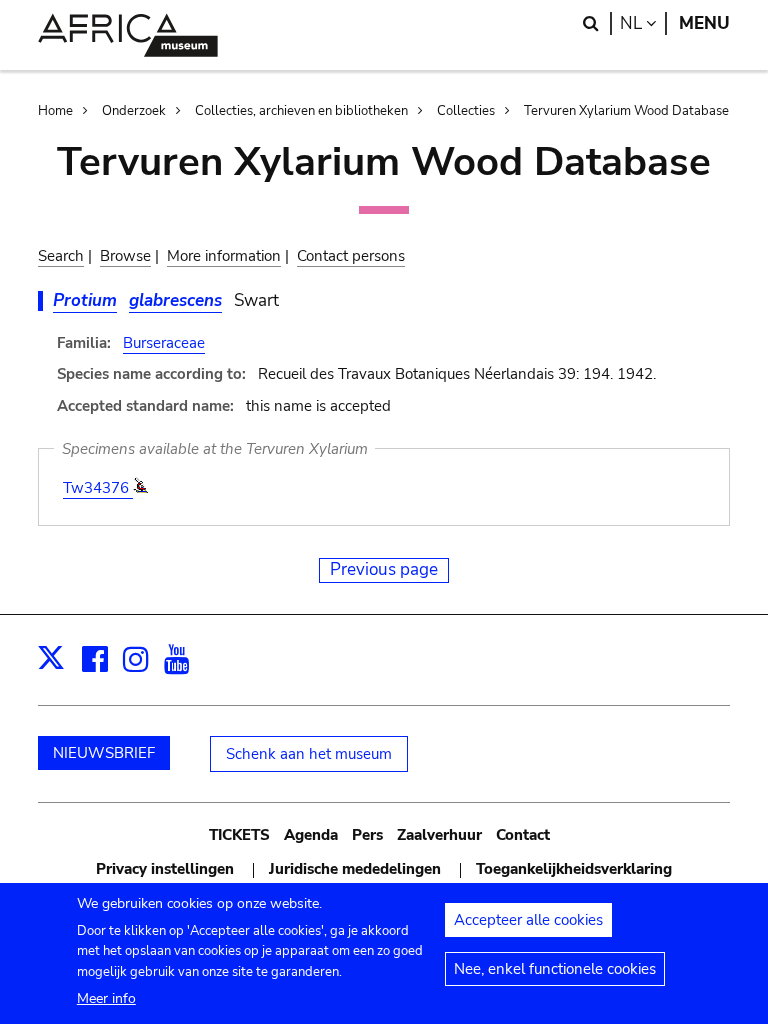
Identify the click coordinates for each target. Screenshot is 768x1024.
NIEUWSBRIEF (104, 753)
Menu (704, 23)
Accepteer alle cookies (528, 920)
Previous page (384, 569)
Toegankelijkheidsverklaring (574, 869)
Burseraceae (164, 343)
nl (643, 23)
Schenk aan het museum (309, 754)
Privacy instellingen (165, 869)
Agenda (311, 835)
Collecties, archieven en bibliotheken (301, 111)
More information (224, 256)
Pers (367, 835)
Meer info (106, 998)
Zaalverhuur (439, 835)
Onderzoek (134, 111)
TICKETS (239, 835)
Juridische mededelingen (355, 869)
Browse (125, 256)
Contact (523, 835)
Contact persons (351, 256)
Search (61, 256)
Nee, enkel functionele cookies (555, 969)
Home (55, 111)
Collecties (466, 111)
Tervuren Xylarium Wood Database (626, 111)
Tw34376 (98, 488)
